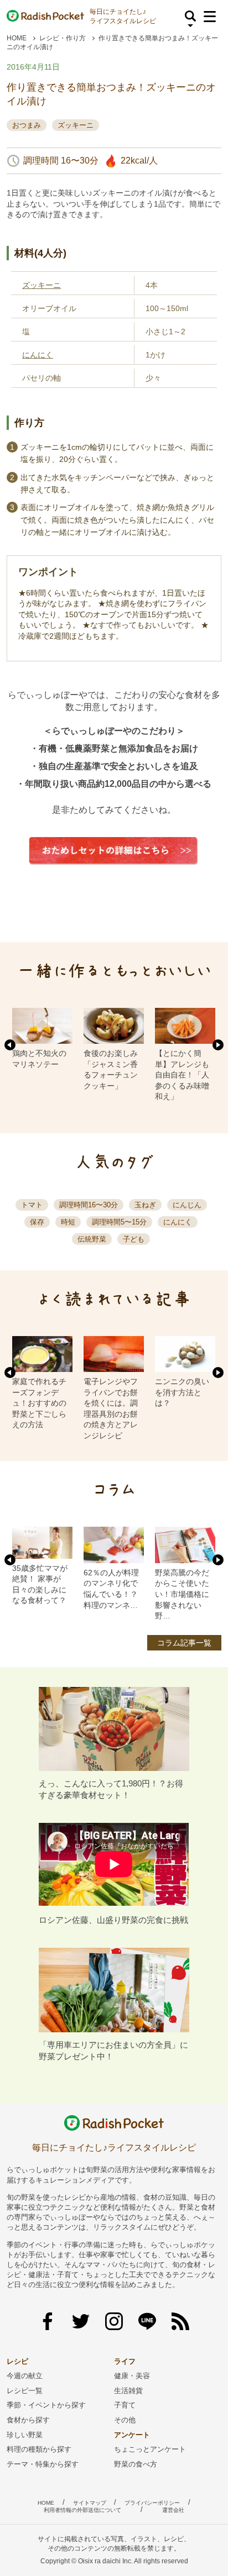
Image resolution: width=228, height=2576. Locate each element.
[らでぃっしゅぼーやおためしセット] (114, 873)
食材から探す (28, 2420)
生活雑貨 (128, 2391)
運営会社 (173, 2510)
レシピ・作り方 (63, 38)
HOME (17, 38)
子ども (134, 1239)
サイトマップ (90, 2503)
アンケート (132, 2435)
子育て (125, 2405)
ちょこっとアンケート (150, 2449)
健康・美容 (132, 2376)
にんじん (187, 1205)
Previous (10, 1045)
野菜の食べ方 (136, 2464)
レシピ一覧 (25, 2391)
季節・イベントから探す (46, 2405)
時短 (68, 1222)
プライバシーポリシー (152, 2503)
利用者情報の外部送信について (82, 2510)
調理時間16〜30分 (89, 1205)
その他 (125, 2420)
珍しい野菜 (25, 2435)
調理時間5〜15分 (119, 1222)
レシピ (17, 2361)
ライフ (125, 2361)
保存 (37, 1222)
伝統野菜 (92, 1239)
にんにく (38, 355)
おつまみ (27, 125)
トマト (32, 1205)
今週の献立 (25, 2376)
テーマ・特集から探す (43, 2464)
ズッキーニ (76, 125)
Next (218, 1045)
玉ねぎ (145, 1205)
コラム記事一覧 (184, 1643)
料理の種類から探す (39, 2449)
